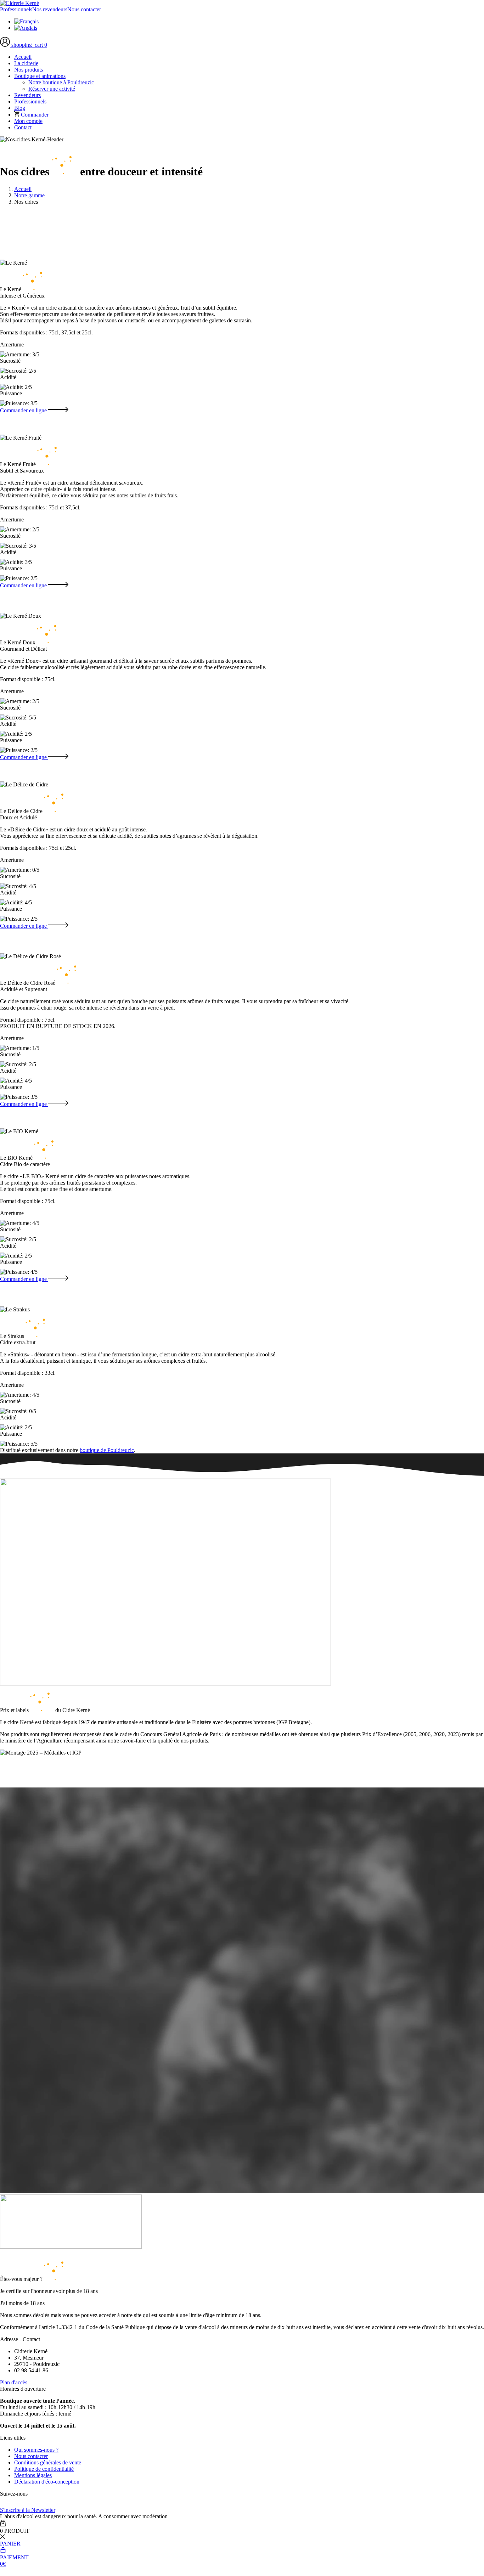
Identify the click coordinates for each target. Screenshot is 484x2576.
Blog (20, 108)
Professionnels (16, 9)
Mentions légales (33, 2475)
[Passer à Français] (26, 21)
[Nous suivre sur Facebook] (5, 2504)
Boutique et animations (40, 76)
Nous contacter (84, 9)
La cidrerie (26, 63)
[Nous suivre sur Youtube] (34, 2504)
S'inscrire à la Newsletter (28, 2510)
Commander (34, 115)
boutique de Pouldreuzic (107, 1450)
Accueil (23, 57)
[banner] (19, 3)
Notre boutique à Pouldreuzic (61, 82)
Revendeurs (27, 95)
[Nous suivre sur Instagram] (25, 2504)
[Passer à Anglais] (26, 28)
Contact (23, 127)
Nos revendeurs (50, 9)
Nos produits (29, 70)
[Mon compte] (6, 45)
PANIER (10, 2544)
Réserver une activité (52, 89)
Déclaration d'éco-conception (47, 2482)
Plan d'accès (14, 2382)
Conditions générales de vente (48, 2462)
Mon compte (28, 121)
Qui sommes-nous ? (36, 2450)
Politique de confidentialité (44, 2469)
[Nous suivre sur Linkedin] (15, 2504)
